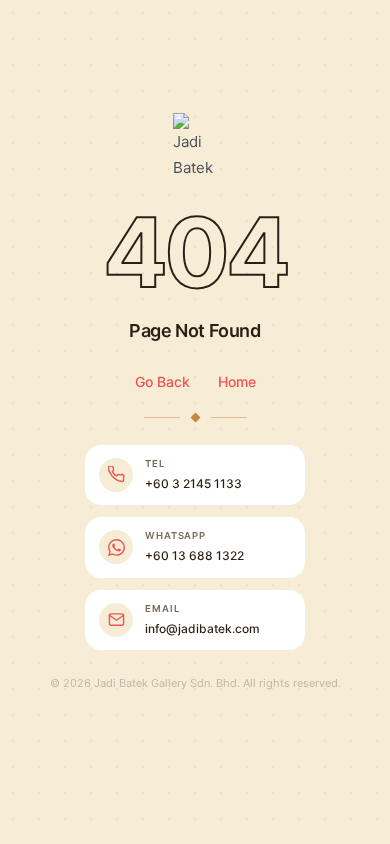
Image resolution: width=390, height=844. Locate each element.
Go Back (162, 381)
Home (237, 381)
